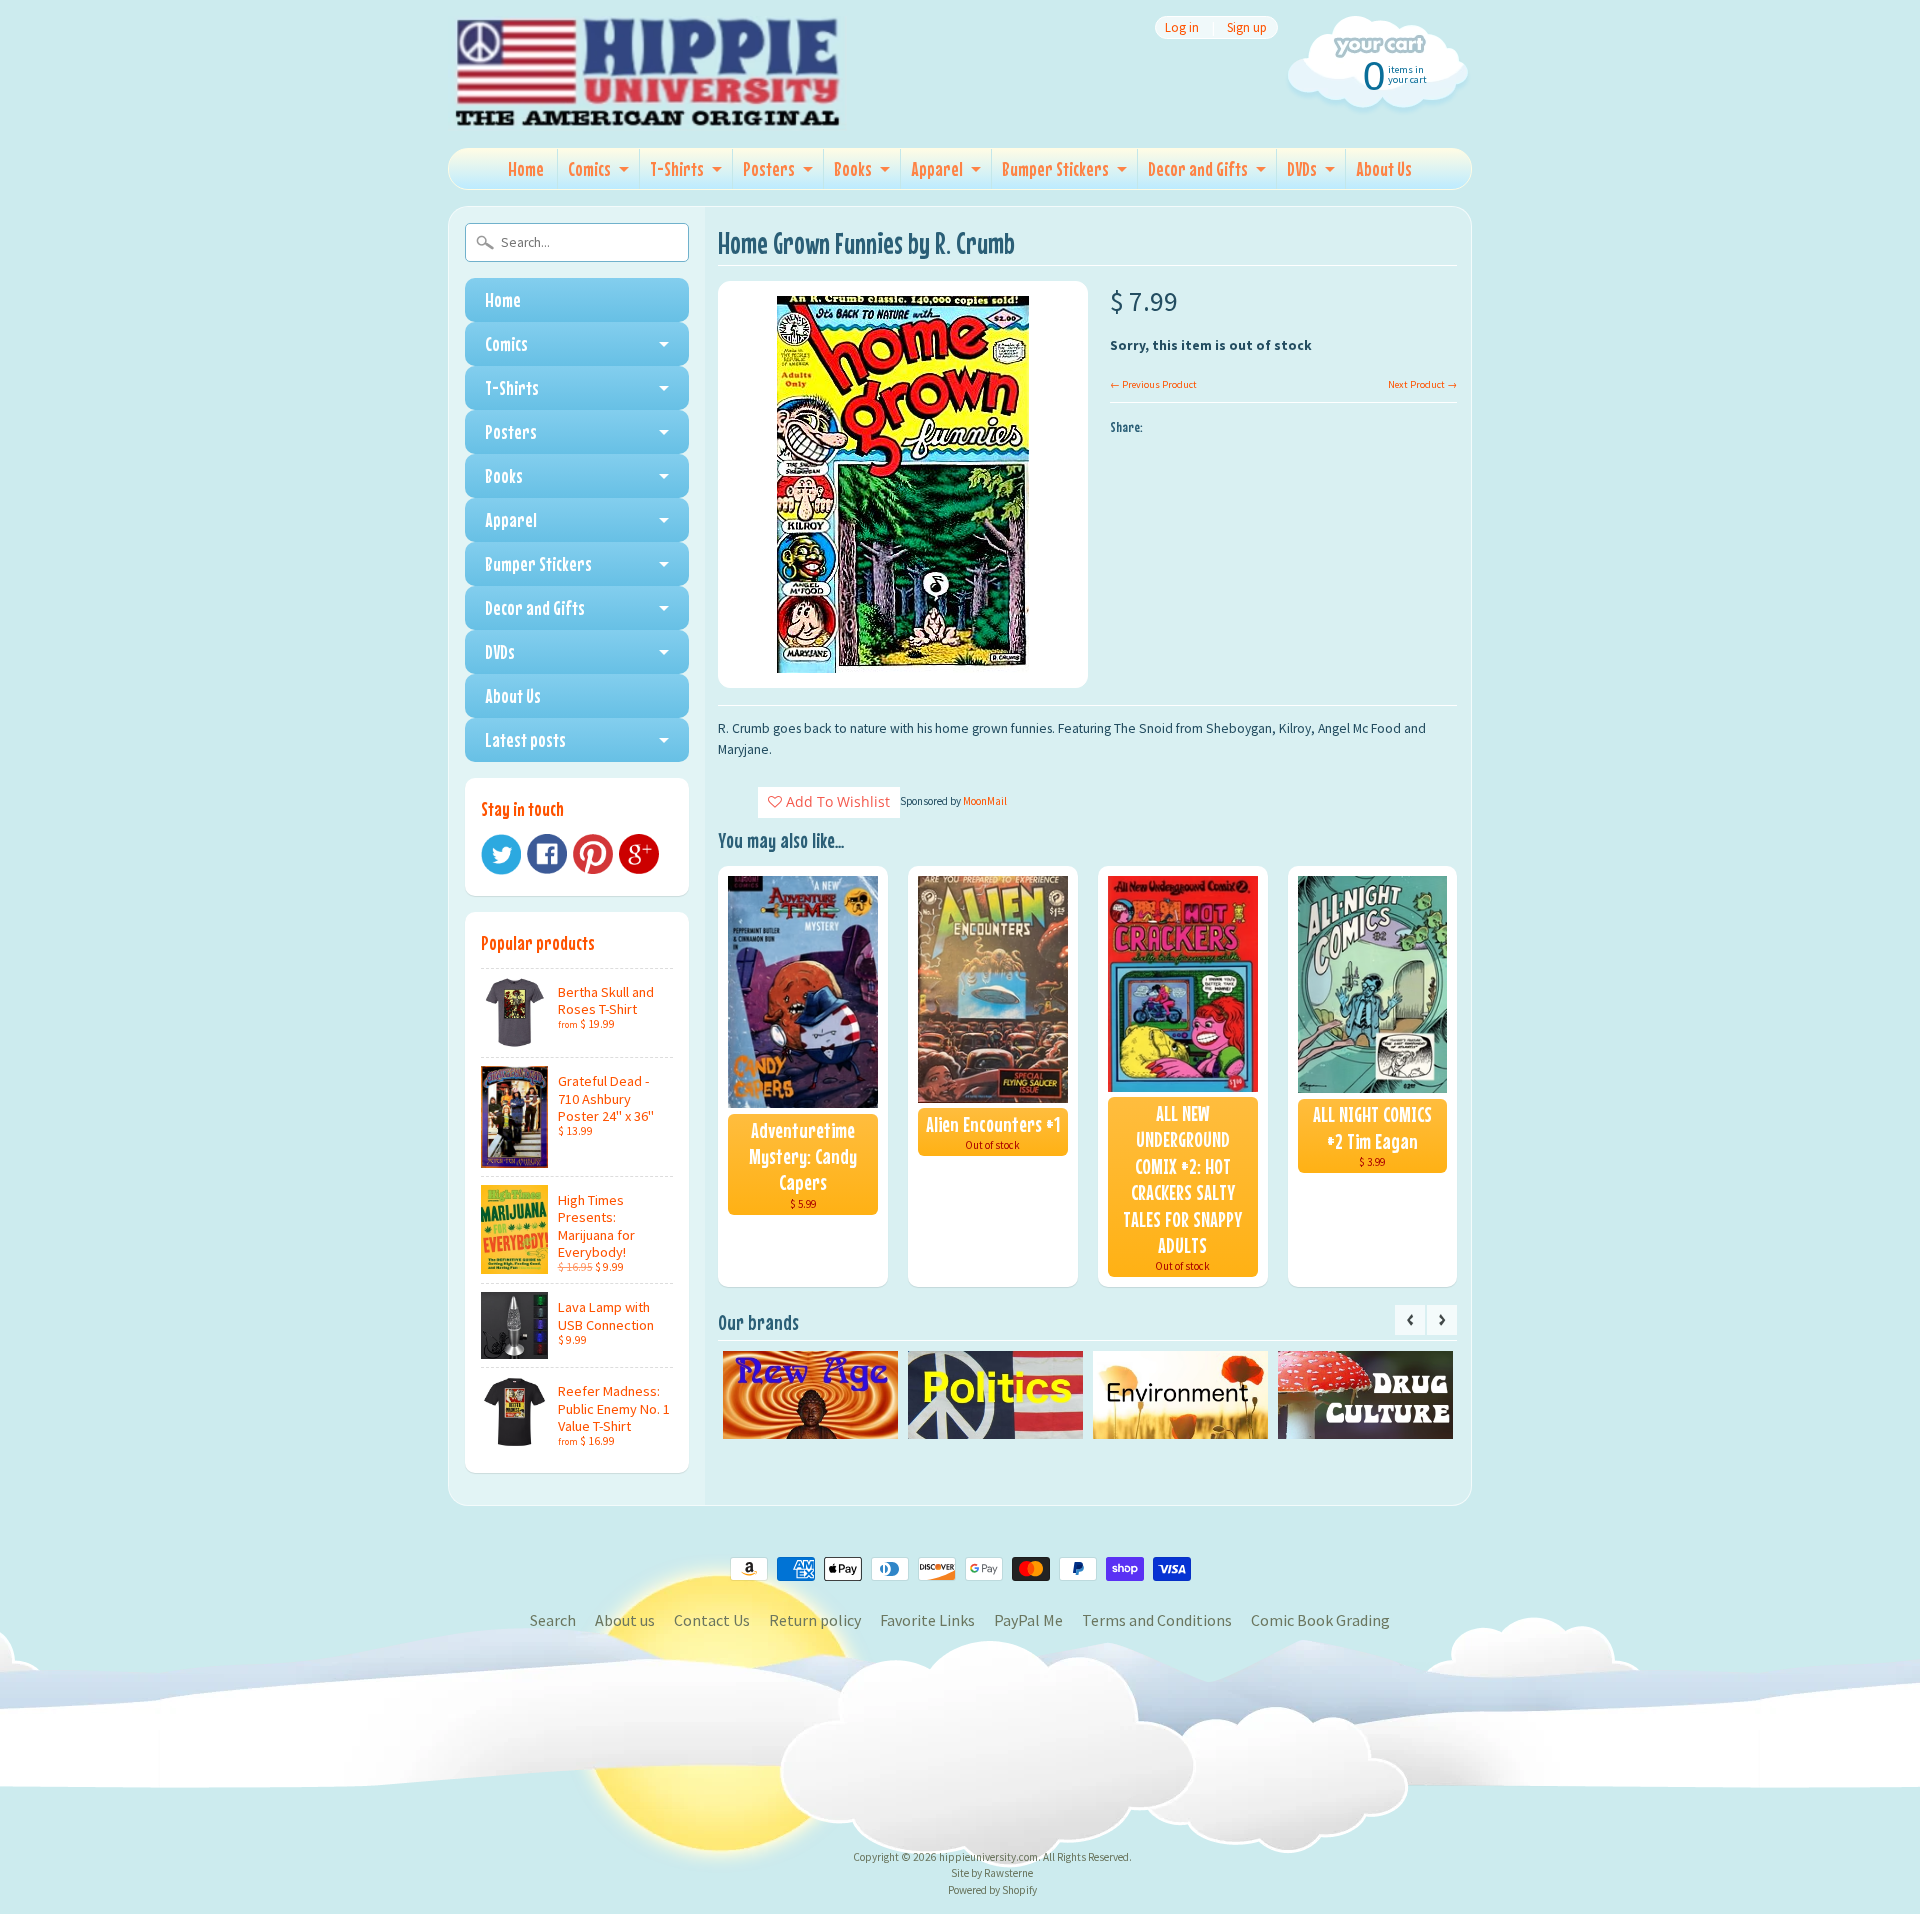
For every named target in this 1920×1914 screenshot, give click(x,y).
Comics (589, 168)
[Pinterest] (593, 854)
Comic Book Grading (1320, 1620)
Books (853, 168)
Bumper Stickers (1055, 168)
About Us (1384, 168)
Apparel (937, 168)
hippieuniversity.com (988, 1857)
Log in (1182, 27)
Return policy (815, 1620)
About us (625, 1620)
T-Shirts (677, 168)
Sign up (1247, 27)
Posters (769, 168)
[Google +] (639, 854)
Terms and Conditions (1157, 1620)
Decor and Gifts (1198, 168)
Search (553, 1620)
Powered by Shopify (992, 1890)
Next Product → (1422, 384)
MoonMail (985, 801)
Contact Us (712, 1620)
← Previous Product (1153, 384)
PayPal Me (1028, 1620)
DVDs (1302, 168)
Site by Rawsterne (992, 1873)
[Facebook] (547, 854)
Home (526, 168)
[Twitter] (501, 854)
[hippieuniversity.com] (648, 104)
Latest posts (525, 739)
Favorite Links (927, 1620)
